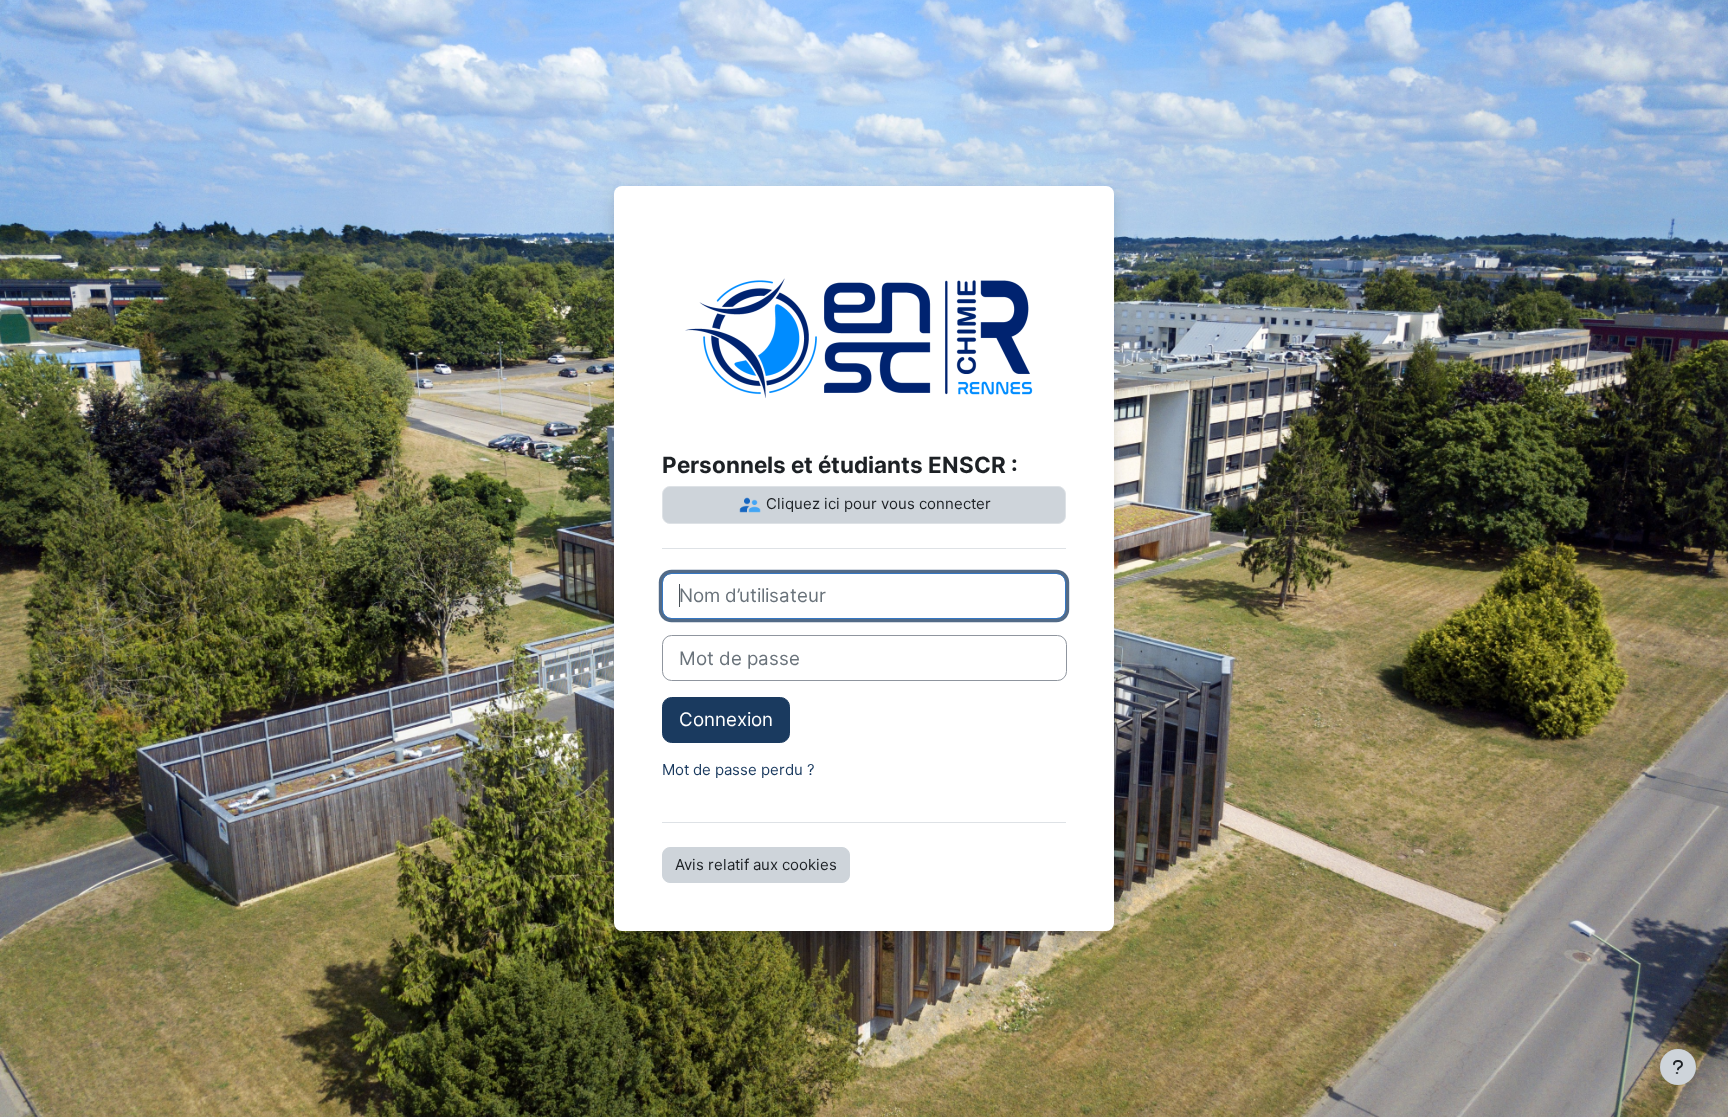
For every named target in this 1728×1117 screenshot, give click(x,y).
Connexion (726, 719)
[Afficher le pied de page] (1678, 1067)
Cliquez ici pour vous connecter (876, 503)
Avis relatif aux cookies (756, 864)
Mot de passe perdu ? (738, 769)
